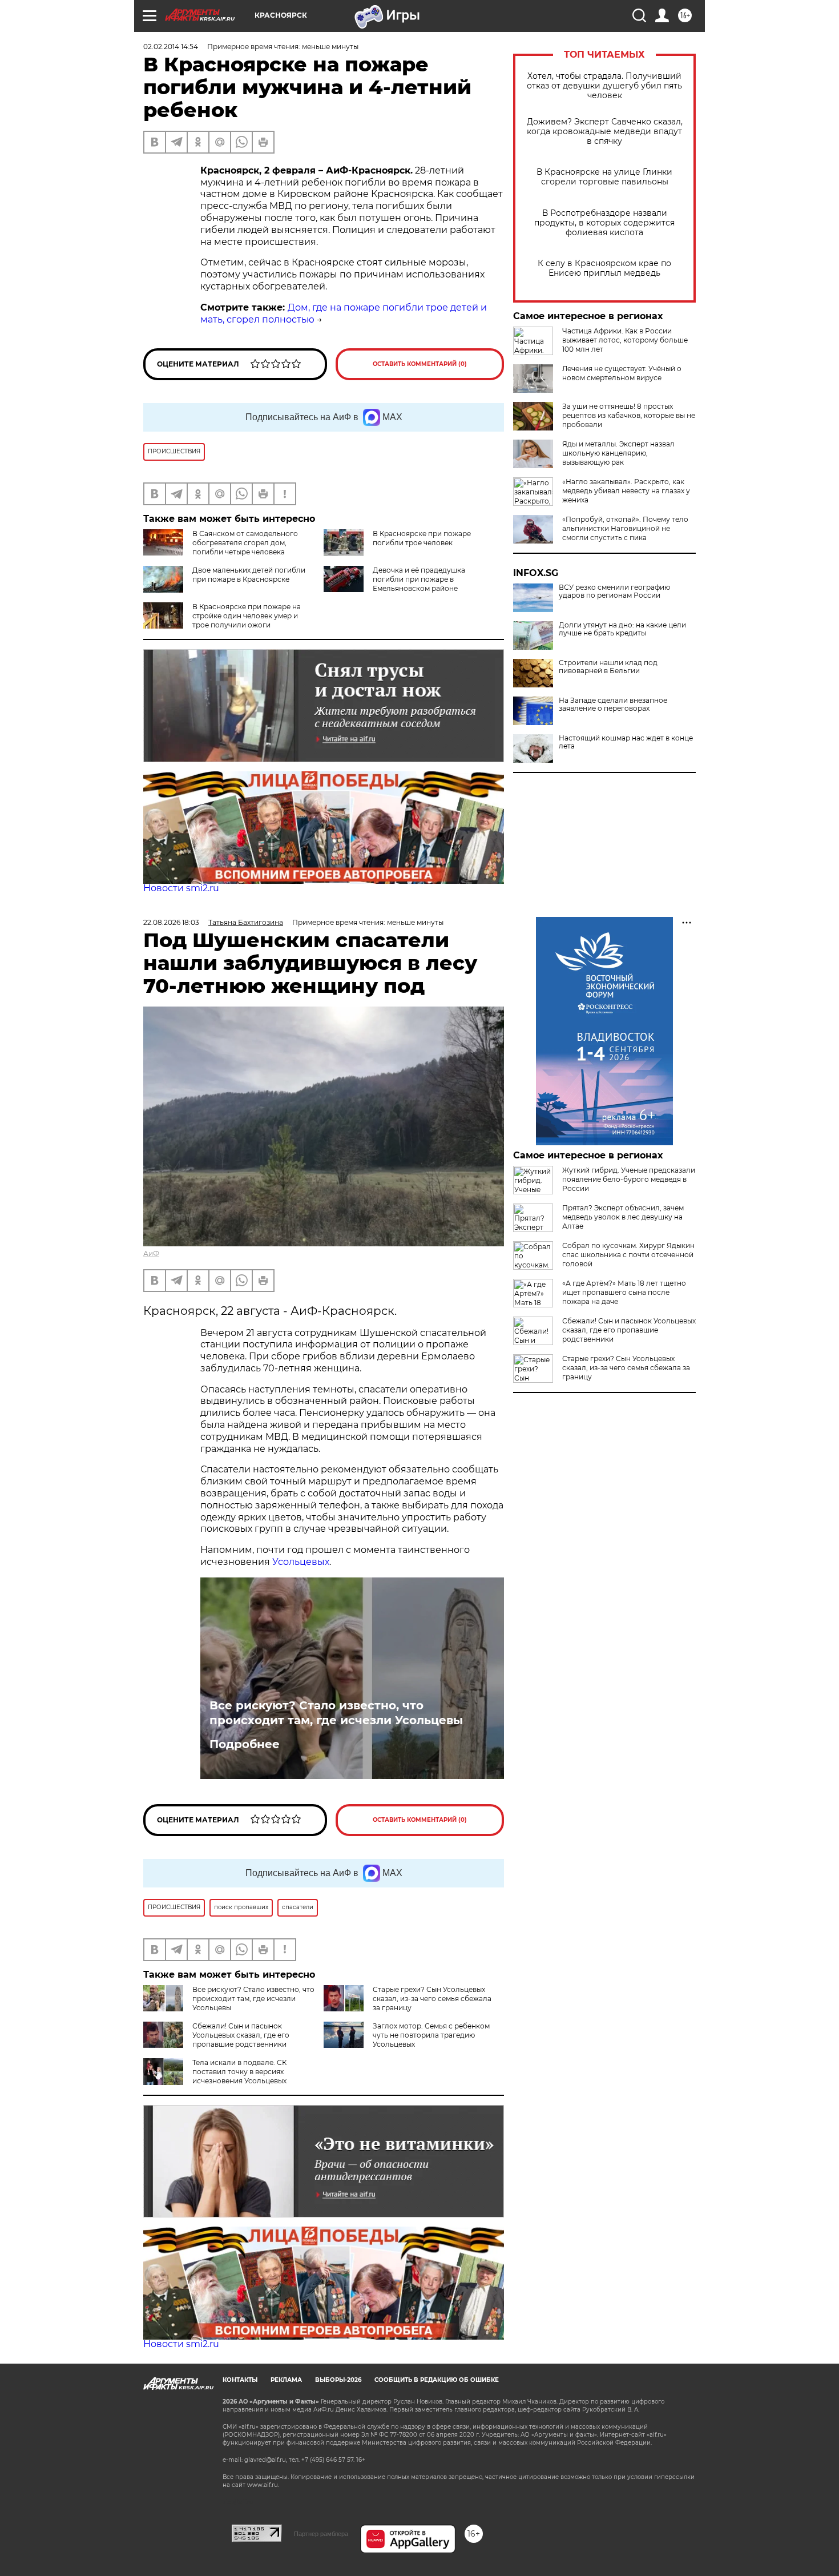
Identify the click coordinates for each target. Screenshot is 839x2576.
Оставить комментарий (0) (420, 364)
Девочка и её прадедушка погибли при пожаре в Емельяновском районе (419, 579)
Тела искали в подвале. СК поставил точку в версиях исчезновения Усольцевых (239, 2072)
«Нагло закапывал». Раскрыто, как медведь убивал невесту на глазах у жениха (626, 491)
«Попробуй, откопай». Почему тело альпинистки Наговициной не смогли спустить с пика (625, 528)
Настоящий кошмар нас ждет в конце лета (626, 742)
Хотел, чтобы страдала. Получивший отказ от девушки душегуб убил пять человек (604, 86)
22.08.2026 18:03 (171, 922)
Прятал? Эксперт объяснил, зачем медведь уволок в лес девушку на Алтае (623, 1217)
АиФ (151, 1253)
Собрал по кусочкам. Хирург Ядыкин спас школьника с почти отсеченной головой (628, 1255)
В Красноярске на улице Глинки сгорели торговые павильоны (604, 177)
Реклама (286, 2380)
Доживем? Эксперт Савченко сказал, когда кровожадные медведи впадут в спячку (605, 132)
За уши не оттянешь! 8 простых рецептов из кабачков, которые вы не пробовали (629, 415)
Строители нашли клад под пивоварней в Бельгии (608, 667)
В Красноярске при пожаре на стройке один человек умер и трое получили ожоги (247, 616)
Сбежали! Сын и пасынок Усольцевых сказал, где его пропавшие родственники (241, 2035)
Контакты (240, 2380)
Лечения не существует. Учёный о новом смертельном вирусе (622, 373)
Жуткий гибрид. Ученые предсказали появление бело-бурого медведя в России (629, 1179)
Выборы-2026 (338, 2380)
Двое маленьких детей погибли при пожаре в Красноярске (249, 575)
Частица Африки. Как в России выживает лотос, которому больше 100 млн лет (625, 340)
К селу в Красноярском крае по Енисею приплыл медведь (604, 268)
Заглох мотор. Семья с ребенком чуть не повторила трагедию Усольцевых (431, 2035)
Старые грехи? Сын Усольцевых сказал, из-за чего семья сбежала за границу (432, 1999)
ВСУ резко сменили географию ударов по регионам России (614, 591)
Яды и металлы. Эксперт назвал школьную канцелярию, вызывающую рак (618, 453)
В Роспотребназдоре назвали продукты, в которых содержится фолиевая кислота (604, 223)
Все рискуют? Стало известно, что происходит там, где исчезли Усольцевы (336, 1713)
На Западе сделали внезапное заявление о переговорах (613, 705)
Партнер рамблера (321, 2534)
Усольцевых (301, 1562)
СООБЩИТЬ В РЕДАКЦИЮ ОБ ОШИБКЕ (437, 2380)
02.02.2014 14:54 (171, 47)
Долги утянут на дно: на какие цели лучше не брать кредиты (622, 629)
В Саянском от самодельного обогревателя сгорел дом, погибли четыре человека (245, 543)
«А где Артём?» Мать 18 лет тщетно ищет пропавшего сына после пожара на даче (624, 1292)
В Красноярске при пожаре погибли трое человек (422, 538)
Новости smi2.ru (181, 888)
